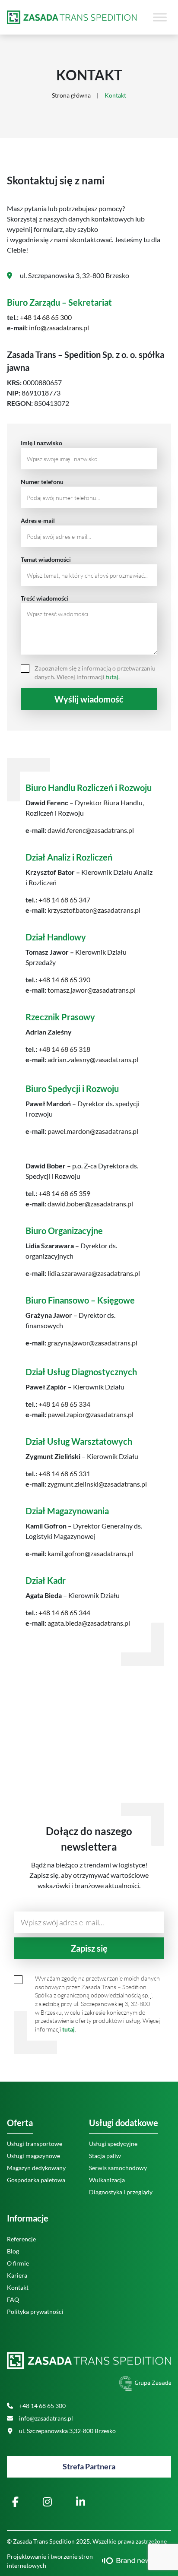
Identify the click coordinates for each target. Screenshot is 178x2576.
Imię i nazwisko (41, 443)
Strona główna (71, 95)
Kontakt (18, 2287)
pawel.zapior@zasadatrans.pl (90, 1414)
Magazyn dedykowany (36, 2168)
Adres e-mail (38, 521)
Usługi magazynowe (33, 2156)
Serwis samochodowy (118, 2168)
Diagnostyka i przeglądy (121, 2192)
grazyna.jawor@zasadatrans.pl (92, 1343)
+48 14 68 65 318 (64, 1049)
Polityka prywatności (35, 2312)
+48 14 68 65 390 (64, 979)
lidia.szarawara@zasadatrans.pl (93, 1273)
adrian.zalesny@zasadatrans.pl (92, 1059)
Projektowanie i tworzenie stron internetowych (50, 2561)
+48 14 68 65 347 (64, 900)
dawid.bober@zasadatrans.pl (90, 1204)
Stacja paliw (105, 2156)
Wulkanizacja (107, 2180)
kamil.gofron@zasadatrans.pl (90, 1553)
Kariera (17, 2275)
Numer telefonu (42, 482)
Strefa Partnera (89, 2466)
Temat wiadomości (46, 559)
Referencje (21, 2239)
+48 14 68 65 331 (64, 1473)
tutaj (68, 2029)
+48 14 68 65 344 (64, 1612)
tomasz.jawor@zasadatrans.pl (91, 990)
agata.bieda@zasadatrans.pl (88, 1623)
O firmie (18, 2263)
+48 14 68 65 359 (64, 1193)
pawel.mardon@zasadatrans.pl (92, 1131)
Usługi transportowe (35, 2144)
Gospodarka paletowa (36, 2180)
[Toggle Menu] (160, 17)
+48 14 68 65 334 (64, 1404)
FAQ (13, 2299)
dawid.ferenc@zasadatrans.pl (90, 830)
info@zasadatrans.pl (58, 328)
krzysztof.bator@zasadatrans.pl (93, 910)
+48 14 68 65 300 (46, 317)
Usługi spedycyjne (113, 2144)
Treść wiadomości (45, 598)
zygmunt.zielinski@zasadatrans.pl (97, 1484)
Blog (13, 2251)
